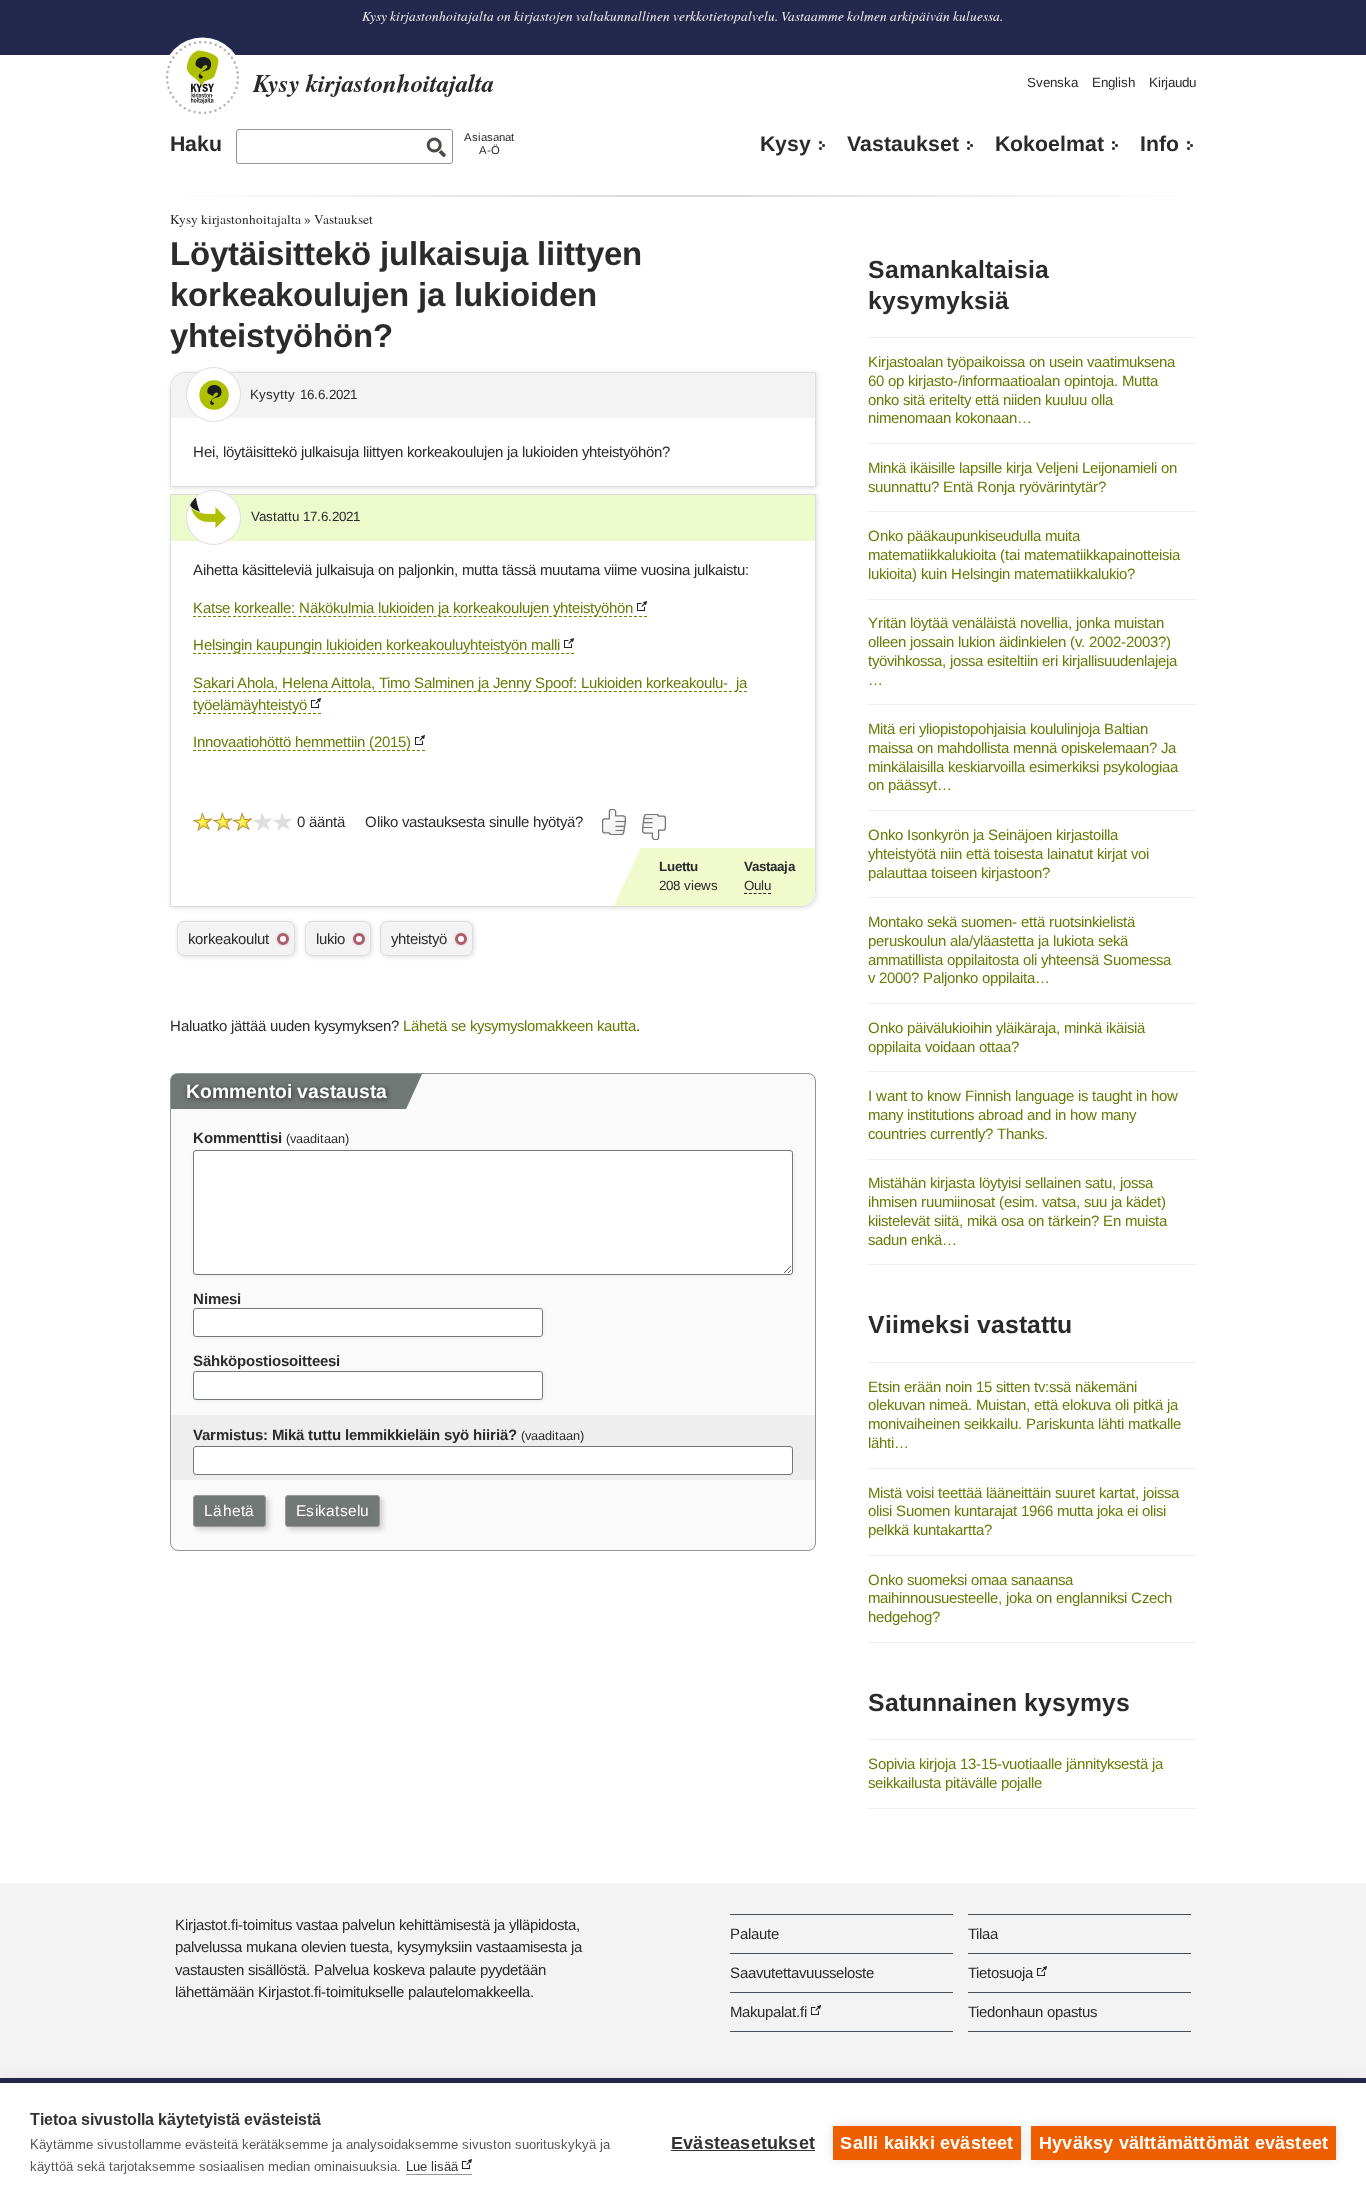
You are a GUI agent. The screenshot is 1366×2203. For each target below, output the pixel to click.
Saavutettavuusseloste (802, 1972)
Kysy (785, 144)
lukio (330, 938)
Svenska (1052, 82)
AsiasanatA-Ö (489, 143)
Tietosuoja (1000, 1972)
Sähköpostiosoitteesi (266, 1360)
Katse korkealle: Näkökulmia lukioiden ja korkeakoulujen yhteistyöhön (413, 607)
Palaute (754, 1933)
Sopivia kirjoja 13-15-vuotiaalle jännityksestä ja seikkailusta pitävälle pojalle (1015, 1773)
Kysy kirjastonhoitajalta (235, 219)
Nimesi (217, 1298)
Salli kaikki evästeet (926, 2143)
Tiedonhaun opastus (1032, 2011)
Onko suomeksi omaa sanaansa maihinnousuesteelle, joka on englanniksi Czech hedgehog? (1020, 1598)
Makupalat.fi (768, 2011)
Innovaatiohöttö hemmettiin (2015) (302, 741)
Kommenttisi (237, 1137)
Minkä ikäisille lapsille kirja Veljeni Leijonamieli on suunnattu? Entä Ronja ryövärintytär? (1022, 477)
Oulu (757, 885)
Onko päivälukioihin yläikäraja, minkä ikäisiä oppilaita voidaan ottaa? (1006, 1037)
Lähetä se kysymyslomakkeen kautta (519, 1025)
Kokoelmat (1049, 144)
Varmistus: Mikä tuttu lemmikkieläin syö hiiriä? (355, 1434)
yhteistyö (419, 938)
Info (1159, 144)
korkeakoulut (228, 938)
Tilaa (983, 1933)
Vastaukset (903, 144)
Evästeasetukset (743, 2143)
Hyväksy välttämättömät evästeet (1183, 2143)
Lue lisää (432, 2166)
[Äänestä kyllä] (615, 822)
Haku (196, 144)
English (1113, 82)
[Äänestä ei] (653, 827)
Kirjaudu (1172, 82)
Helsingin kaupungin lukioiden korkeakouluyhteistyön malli (376, 644)
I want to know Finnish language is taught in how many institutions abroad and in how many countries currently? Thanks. (1023, 1114)
